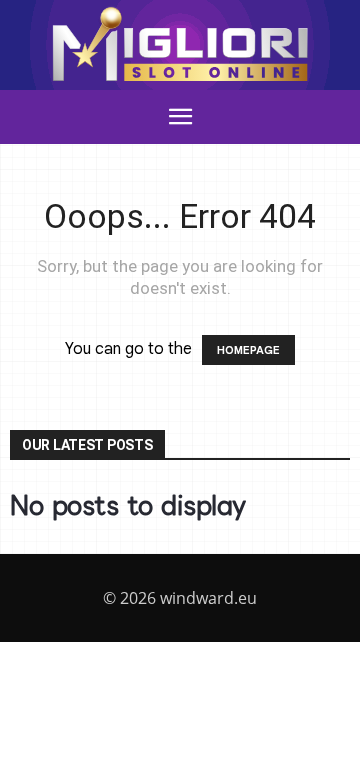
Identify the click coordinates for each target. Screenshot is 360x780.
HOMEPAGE (248, 350)
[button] (180, 117)
